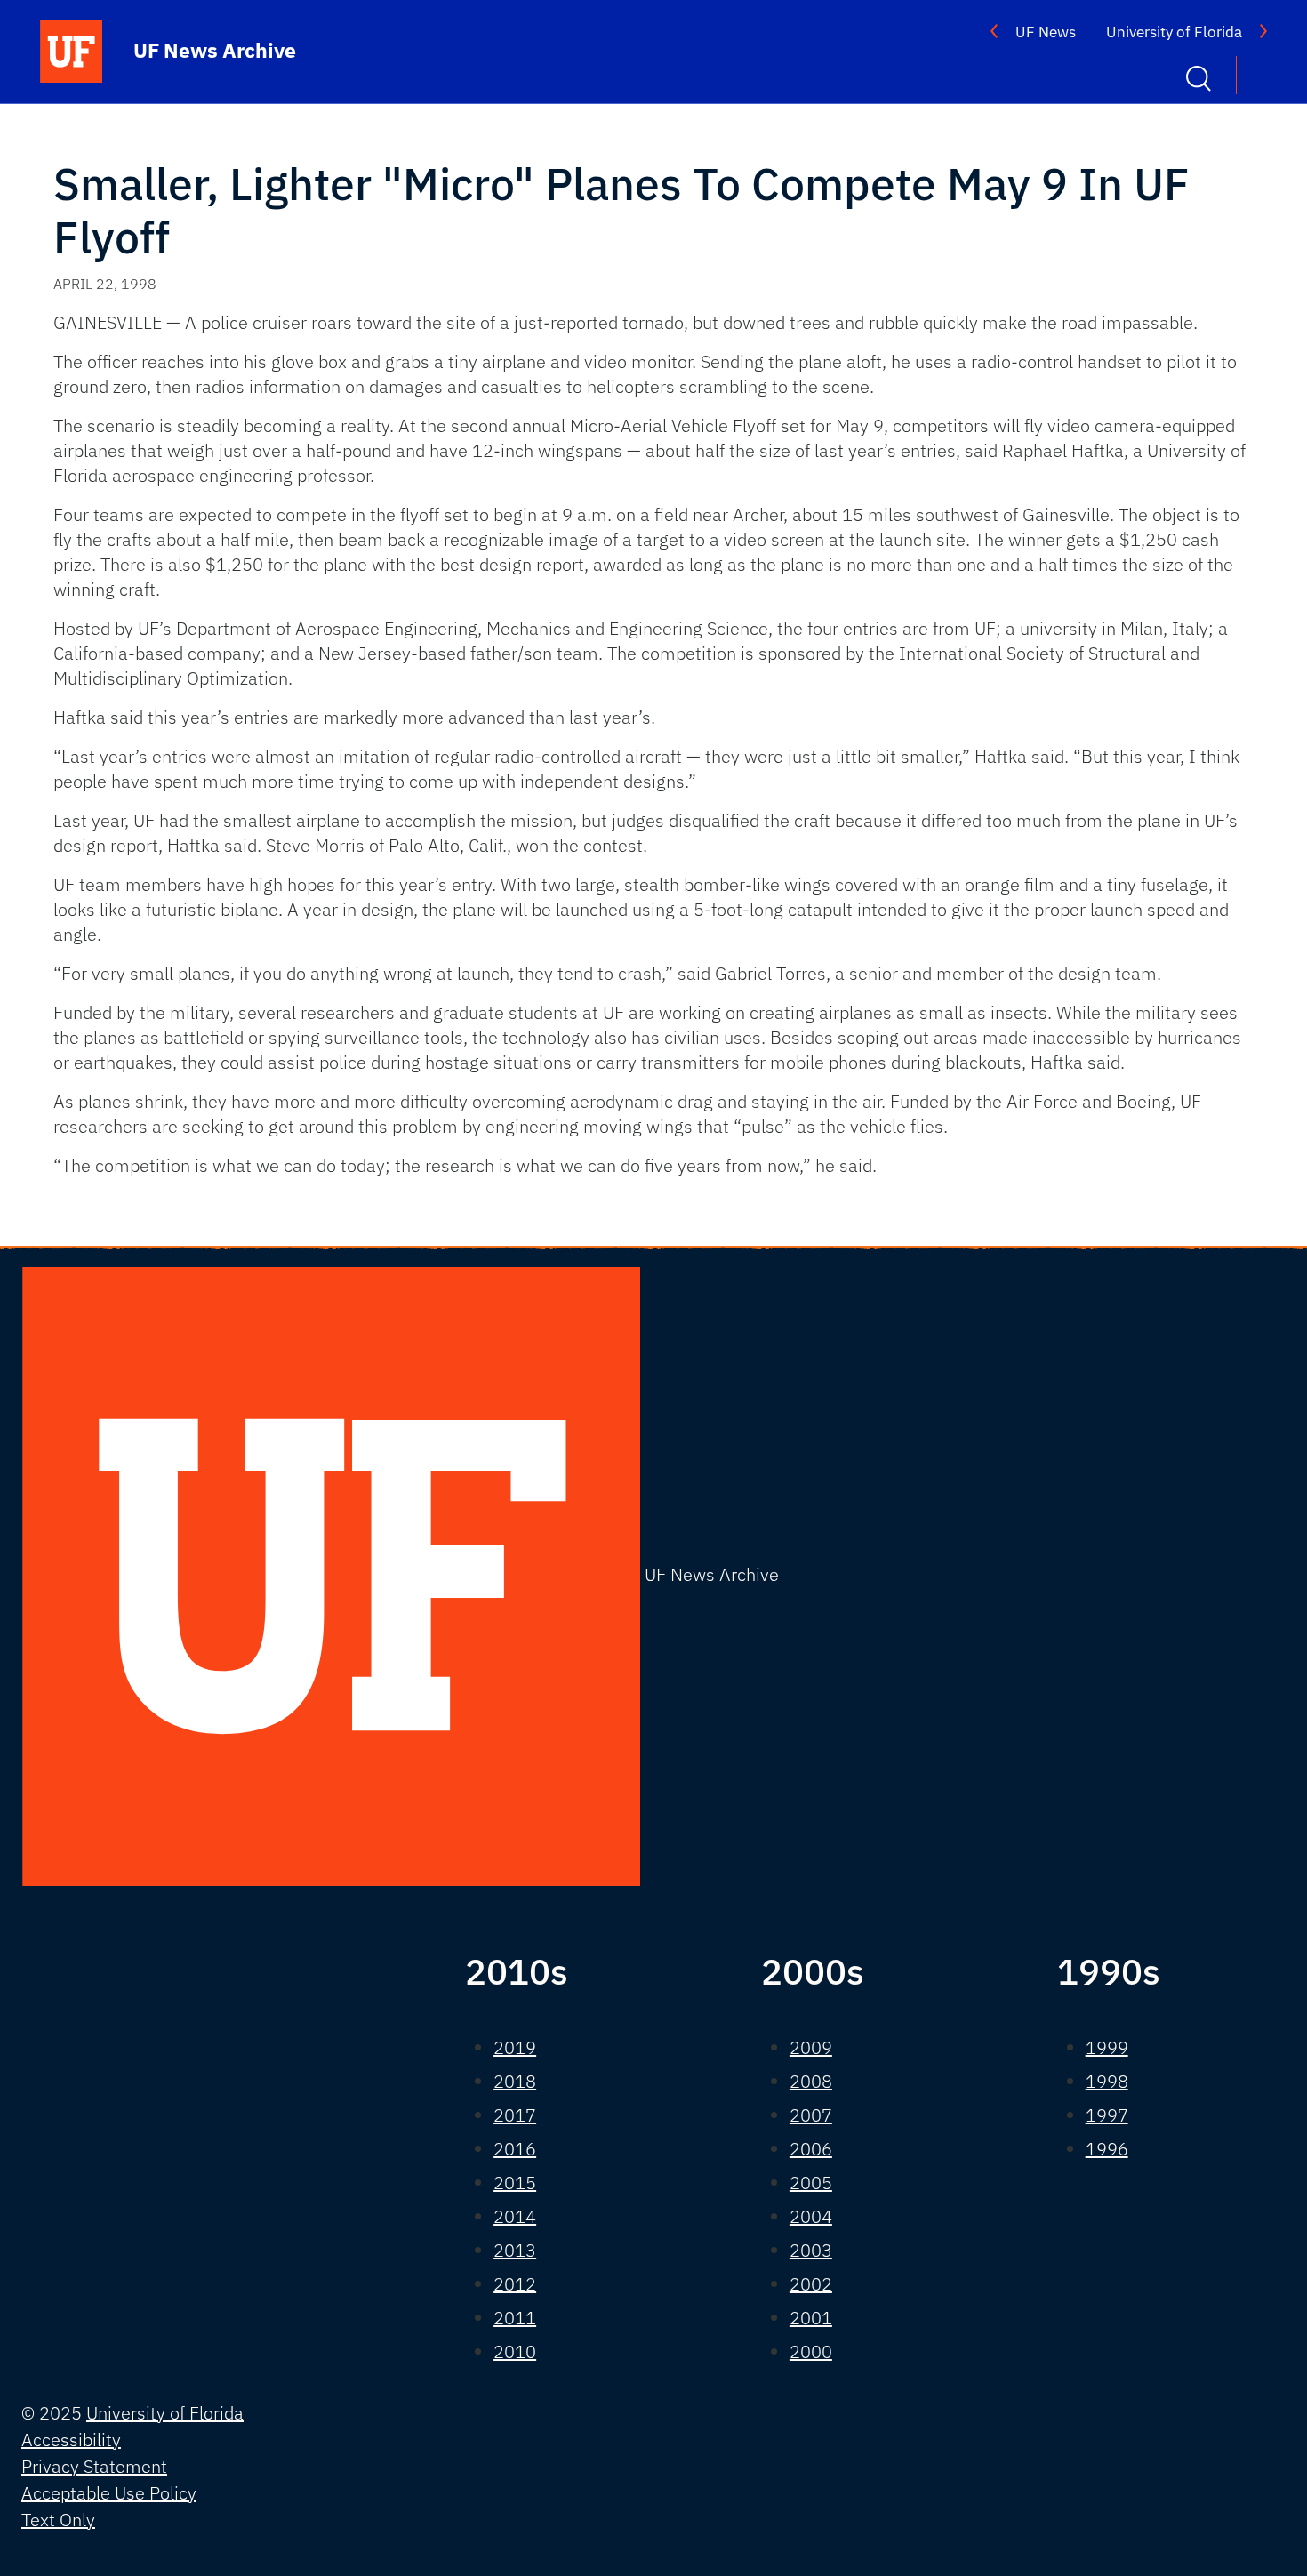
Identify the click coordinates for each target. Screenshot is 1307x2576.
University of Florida (1174, 32)
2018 (515, 2081)
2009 (811, 2047)
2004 (811, 2216)
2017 (515, 2115)
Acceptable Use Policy (109, 2493)
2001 (811, 2318)
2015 (515, 2183)
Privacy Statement (94, 2466)
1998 (1107, 2081)
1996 (1107, 2149)
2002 (811, 2284)
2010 (515, 2351)
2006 (811, 2149)
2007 (811, 2115)
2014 (515, 2216)
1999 (1107, 2047)
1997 (1107, 2115)
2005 (811, 2183)
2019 (515, 2047)
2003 (811, 2250)
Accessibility (71, 2440)
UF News (1046, 32)
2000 (811, 2351)
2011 (515, 2318)
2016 (515, 2149)
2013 (515, 2250)
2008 (811, 2081)
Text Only (58, 2520)
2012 (515, 2284)
